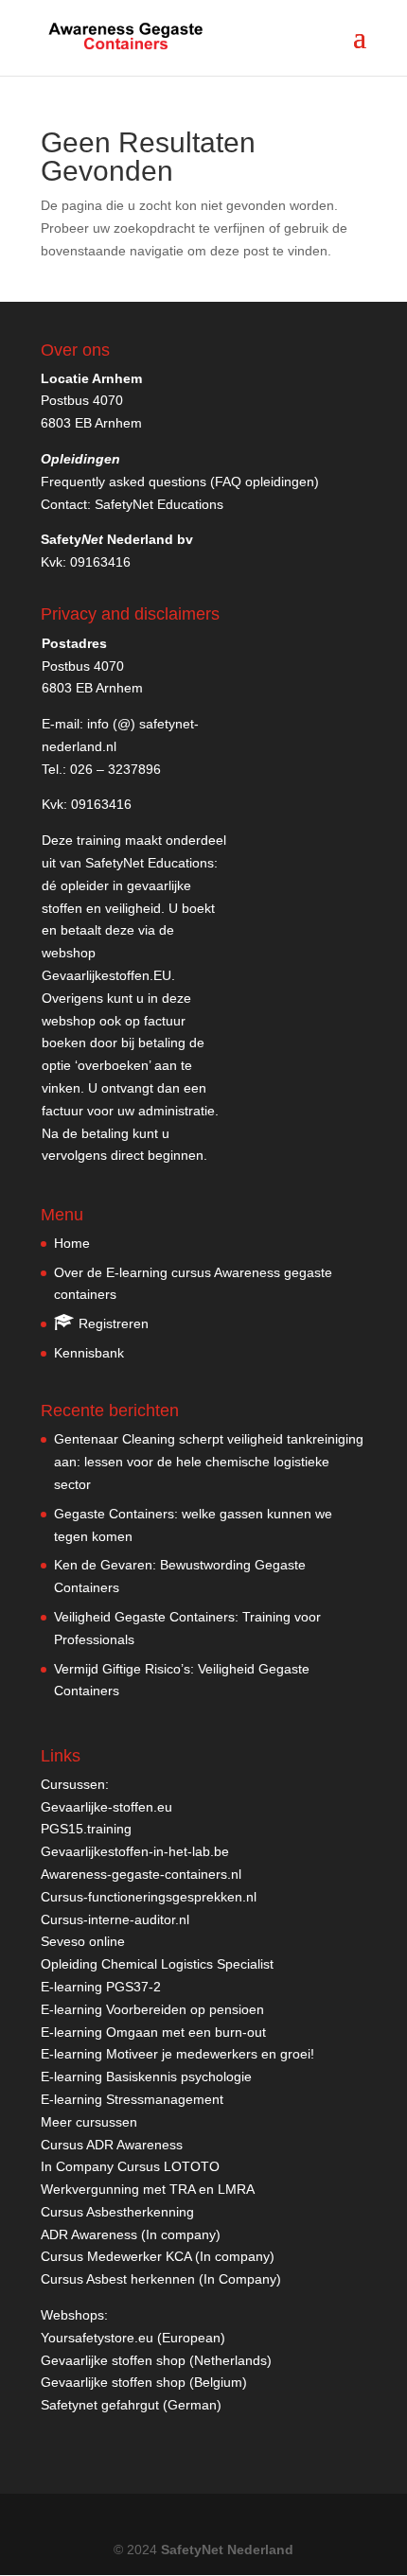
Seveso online (83, 1941)
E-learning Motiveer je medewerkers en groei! (177, 2054)
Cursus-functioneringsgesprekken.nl (149, 1897)
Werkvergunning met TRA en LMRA (148, 2189)
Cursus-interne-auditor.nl (115, 1919)
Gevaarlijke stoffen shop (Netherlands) (156, 2360)
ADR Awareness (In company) (131, 2234)
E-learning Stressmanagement (132, 2099)
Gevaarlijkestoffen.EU (106, 975)
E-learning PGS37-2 (101, 1987)
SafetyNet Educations (159, 504)
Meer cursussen (89, 2122)
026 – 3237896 (115, 769)
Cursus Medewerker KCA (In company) (158, 2256)
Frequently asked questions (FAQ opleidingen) (180, 482)
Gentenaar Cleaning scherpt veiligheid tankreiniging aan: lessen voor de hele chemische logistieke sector (209, 1462)
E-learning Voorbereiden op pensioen (152, 2009)
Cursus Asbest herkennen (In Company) (161, 2279)
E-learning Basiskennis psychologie (146, 2077)
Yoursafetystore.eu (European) (133, 2338)
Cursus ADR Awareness (112, 2145)
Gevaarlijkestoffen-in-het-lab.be (135, 1851)
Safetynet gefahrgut (100, 2405)
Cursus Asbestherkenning (117, 2212)
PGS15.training (88, 1829)
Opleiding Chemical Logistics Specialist (157, 1964)
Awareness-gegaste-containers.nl (141, 1874)
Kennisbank (89, 1353)
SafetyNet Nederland (227, 2550)
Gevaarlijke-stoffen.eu (106, 1807)
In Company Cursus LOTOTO (130, 2166)
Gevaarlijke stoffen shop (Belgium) (144, 2382)
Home (72, 1243)
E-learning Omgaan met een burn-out (153, 2032)
